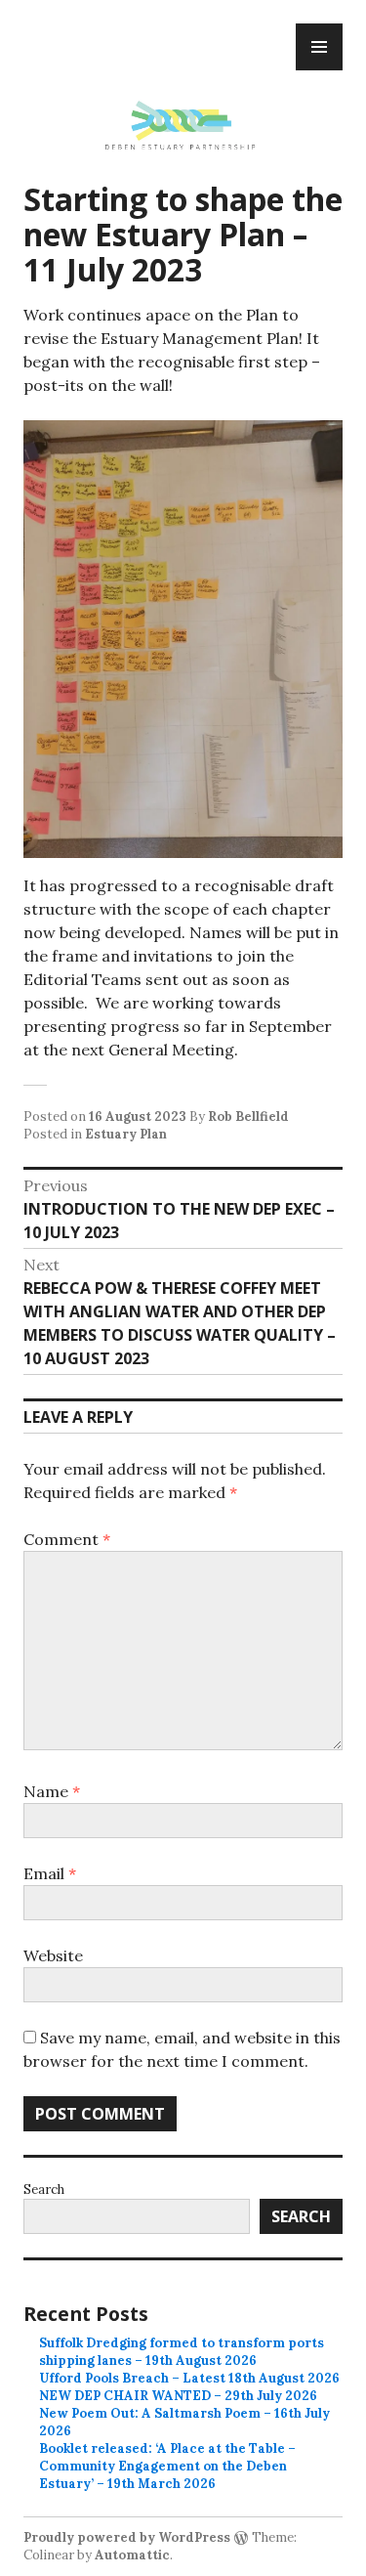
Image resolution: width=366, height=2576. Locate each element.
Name (52, 1791)
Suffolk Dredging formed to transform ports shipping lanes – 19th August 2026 (182, 2352)
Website (53, 1955)
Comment (67, 1539)
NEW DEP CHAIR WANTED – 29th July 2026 (178, 2396)
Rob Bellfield (248, 1116)
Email (50, 1873)
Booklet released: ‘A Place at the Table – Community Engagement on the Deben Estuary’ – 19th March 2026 (167, 2466)
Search (44, 2190)
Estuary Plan (126, 1134)
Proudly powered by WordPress (127, 2537)
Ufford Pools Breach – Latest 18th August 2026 (189, 2378)
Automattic (132, 2555)
